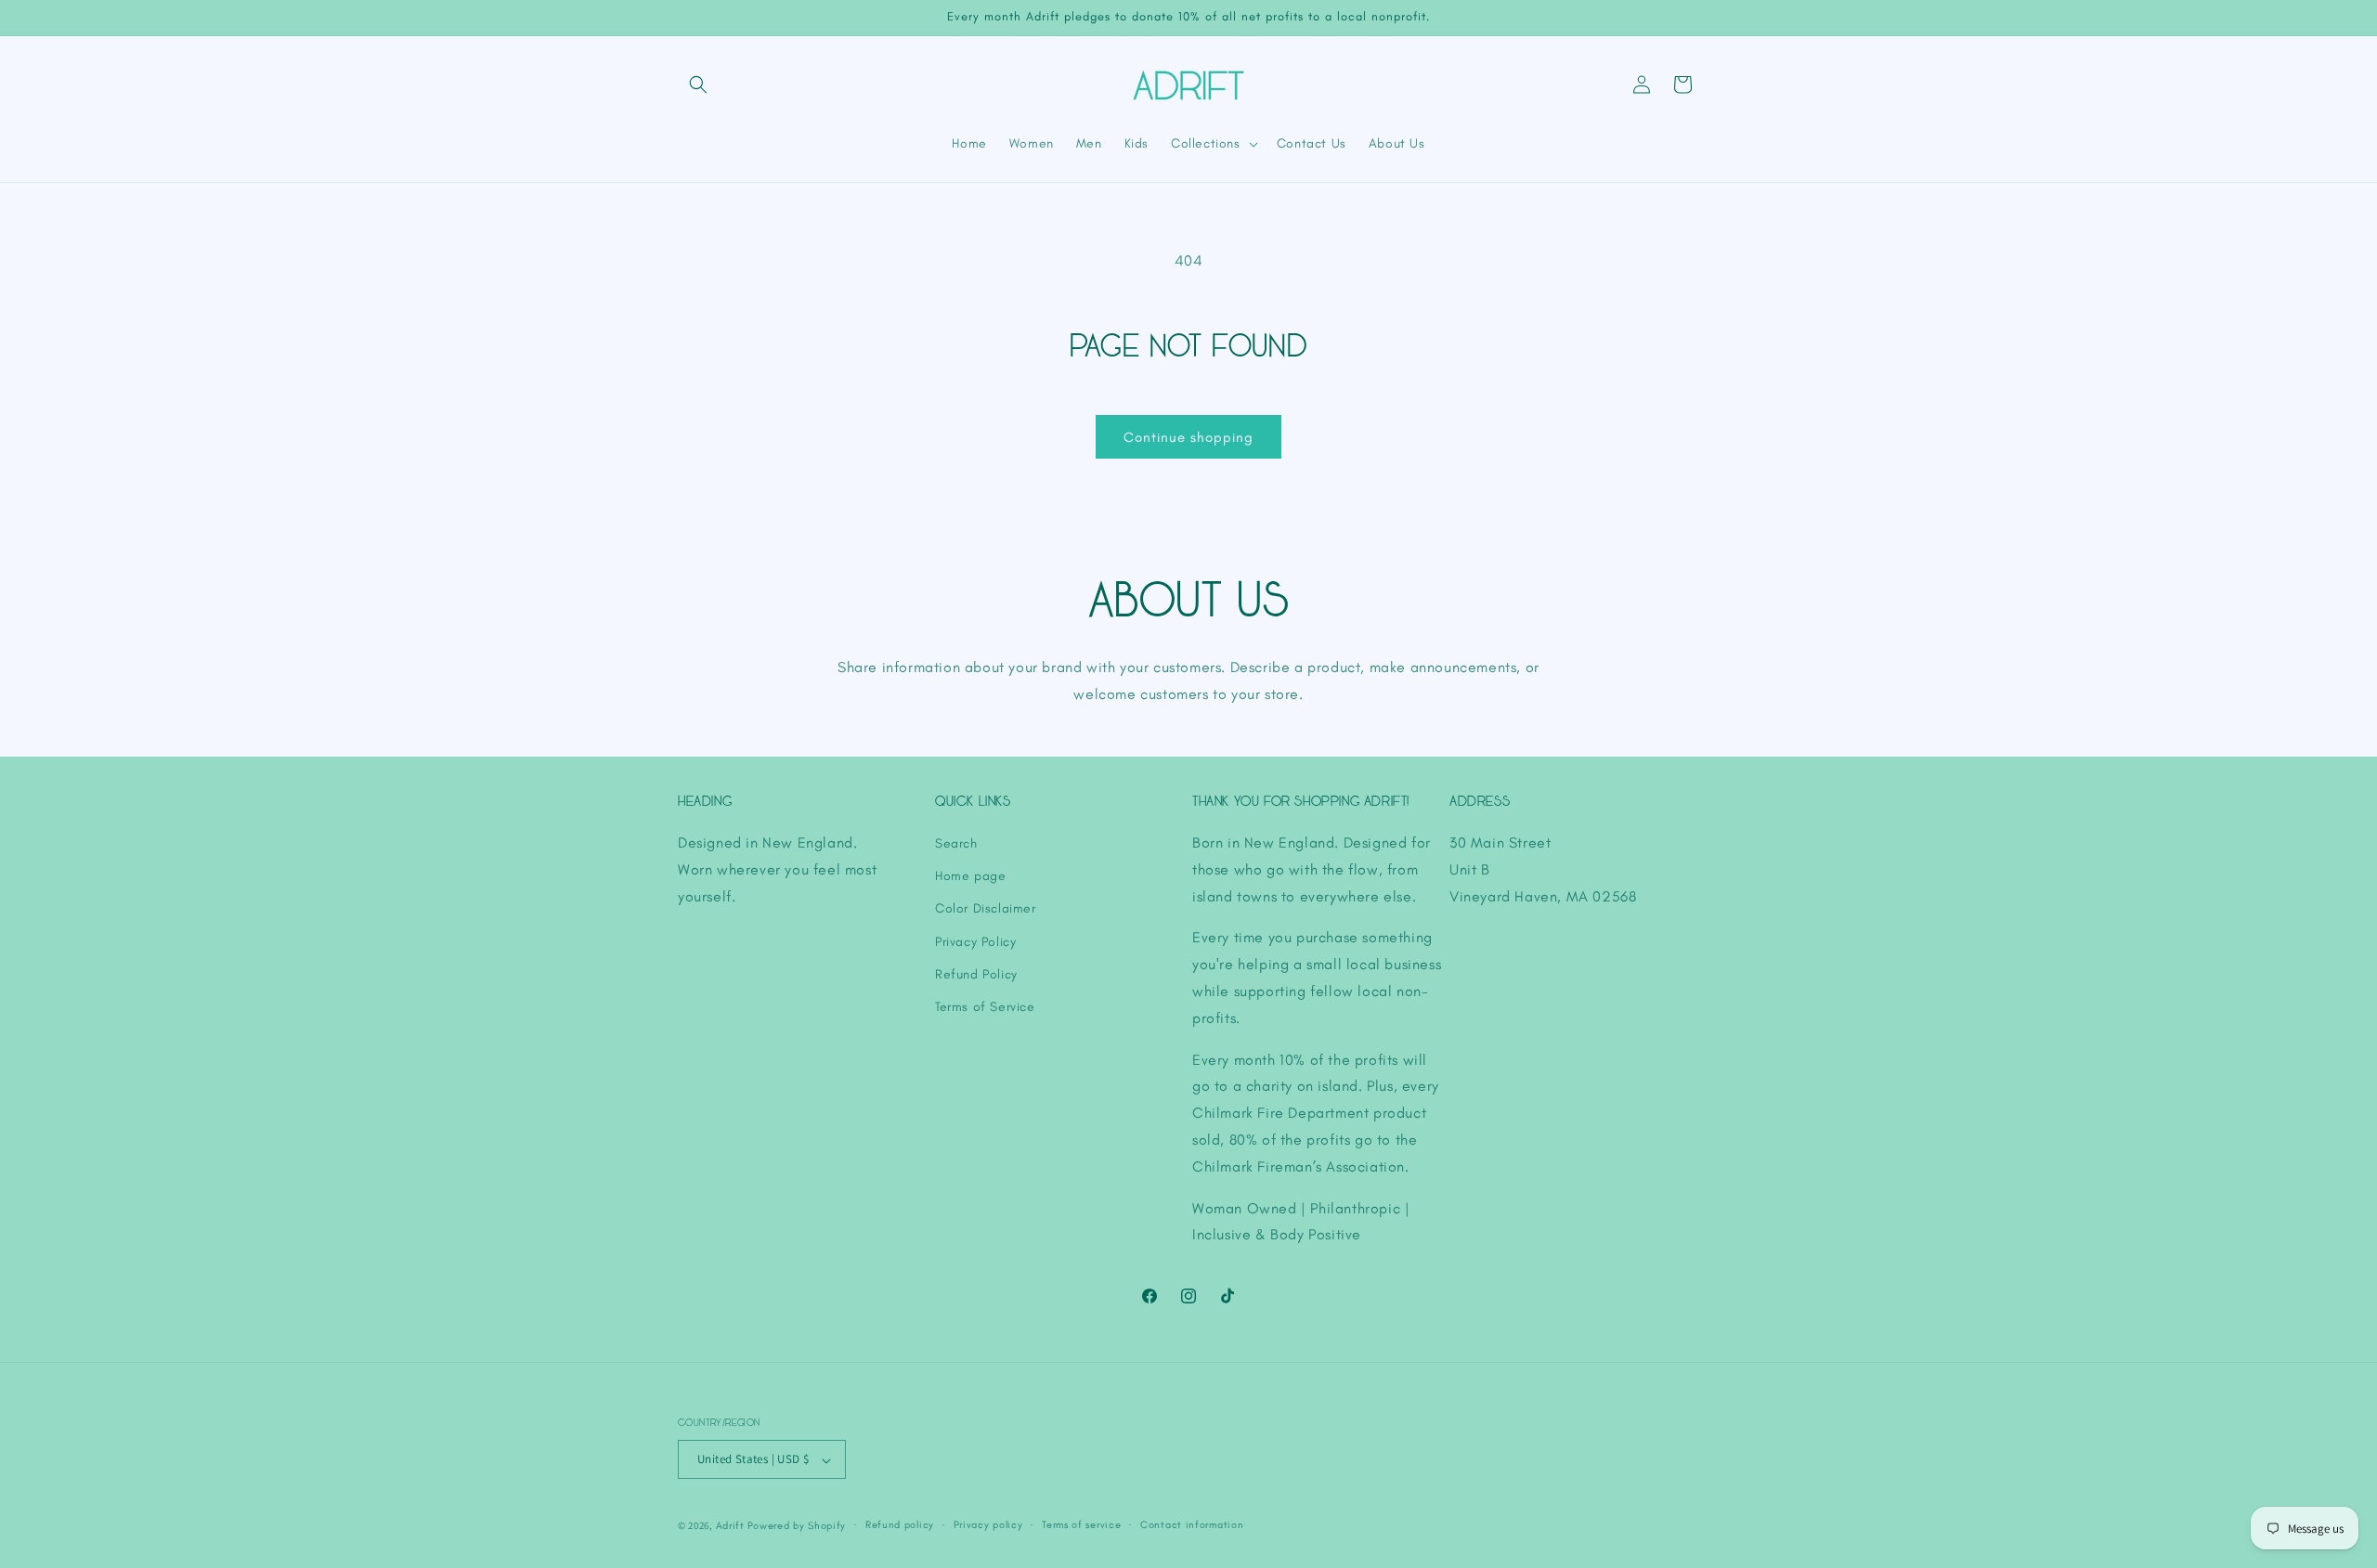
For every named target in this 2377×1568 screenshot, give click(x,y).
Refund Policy (976, 974)
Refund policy (900, 1525)
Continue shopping (1188, 437)
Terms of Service (985, 1007)
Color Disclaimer (986, 908)
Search (956, 843)
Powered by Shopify (797, 1526)
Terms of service (1081, 1525)
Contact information (1192, 1525)
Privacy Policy (975, 942)
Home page (970, 876)
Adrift (730, 1526)
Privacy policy (988, 1525)
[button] (698, 84)
